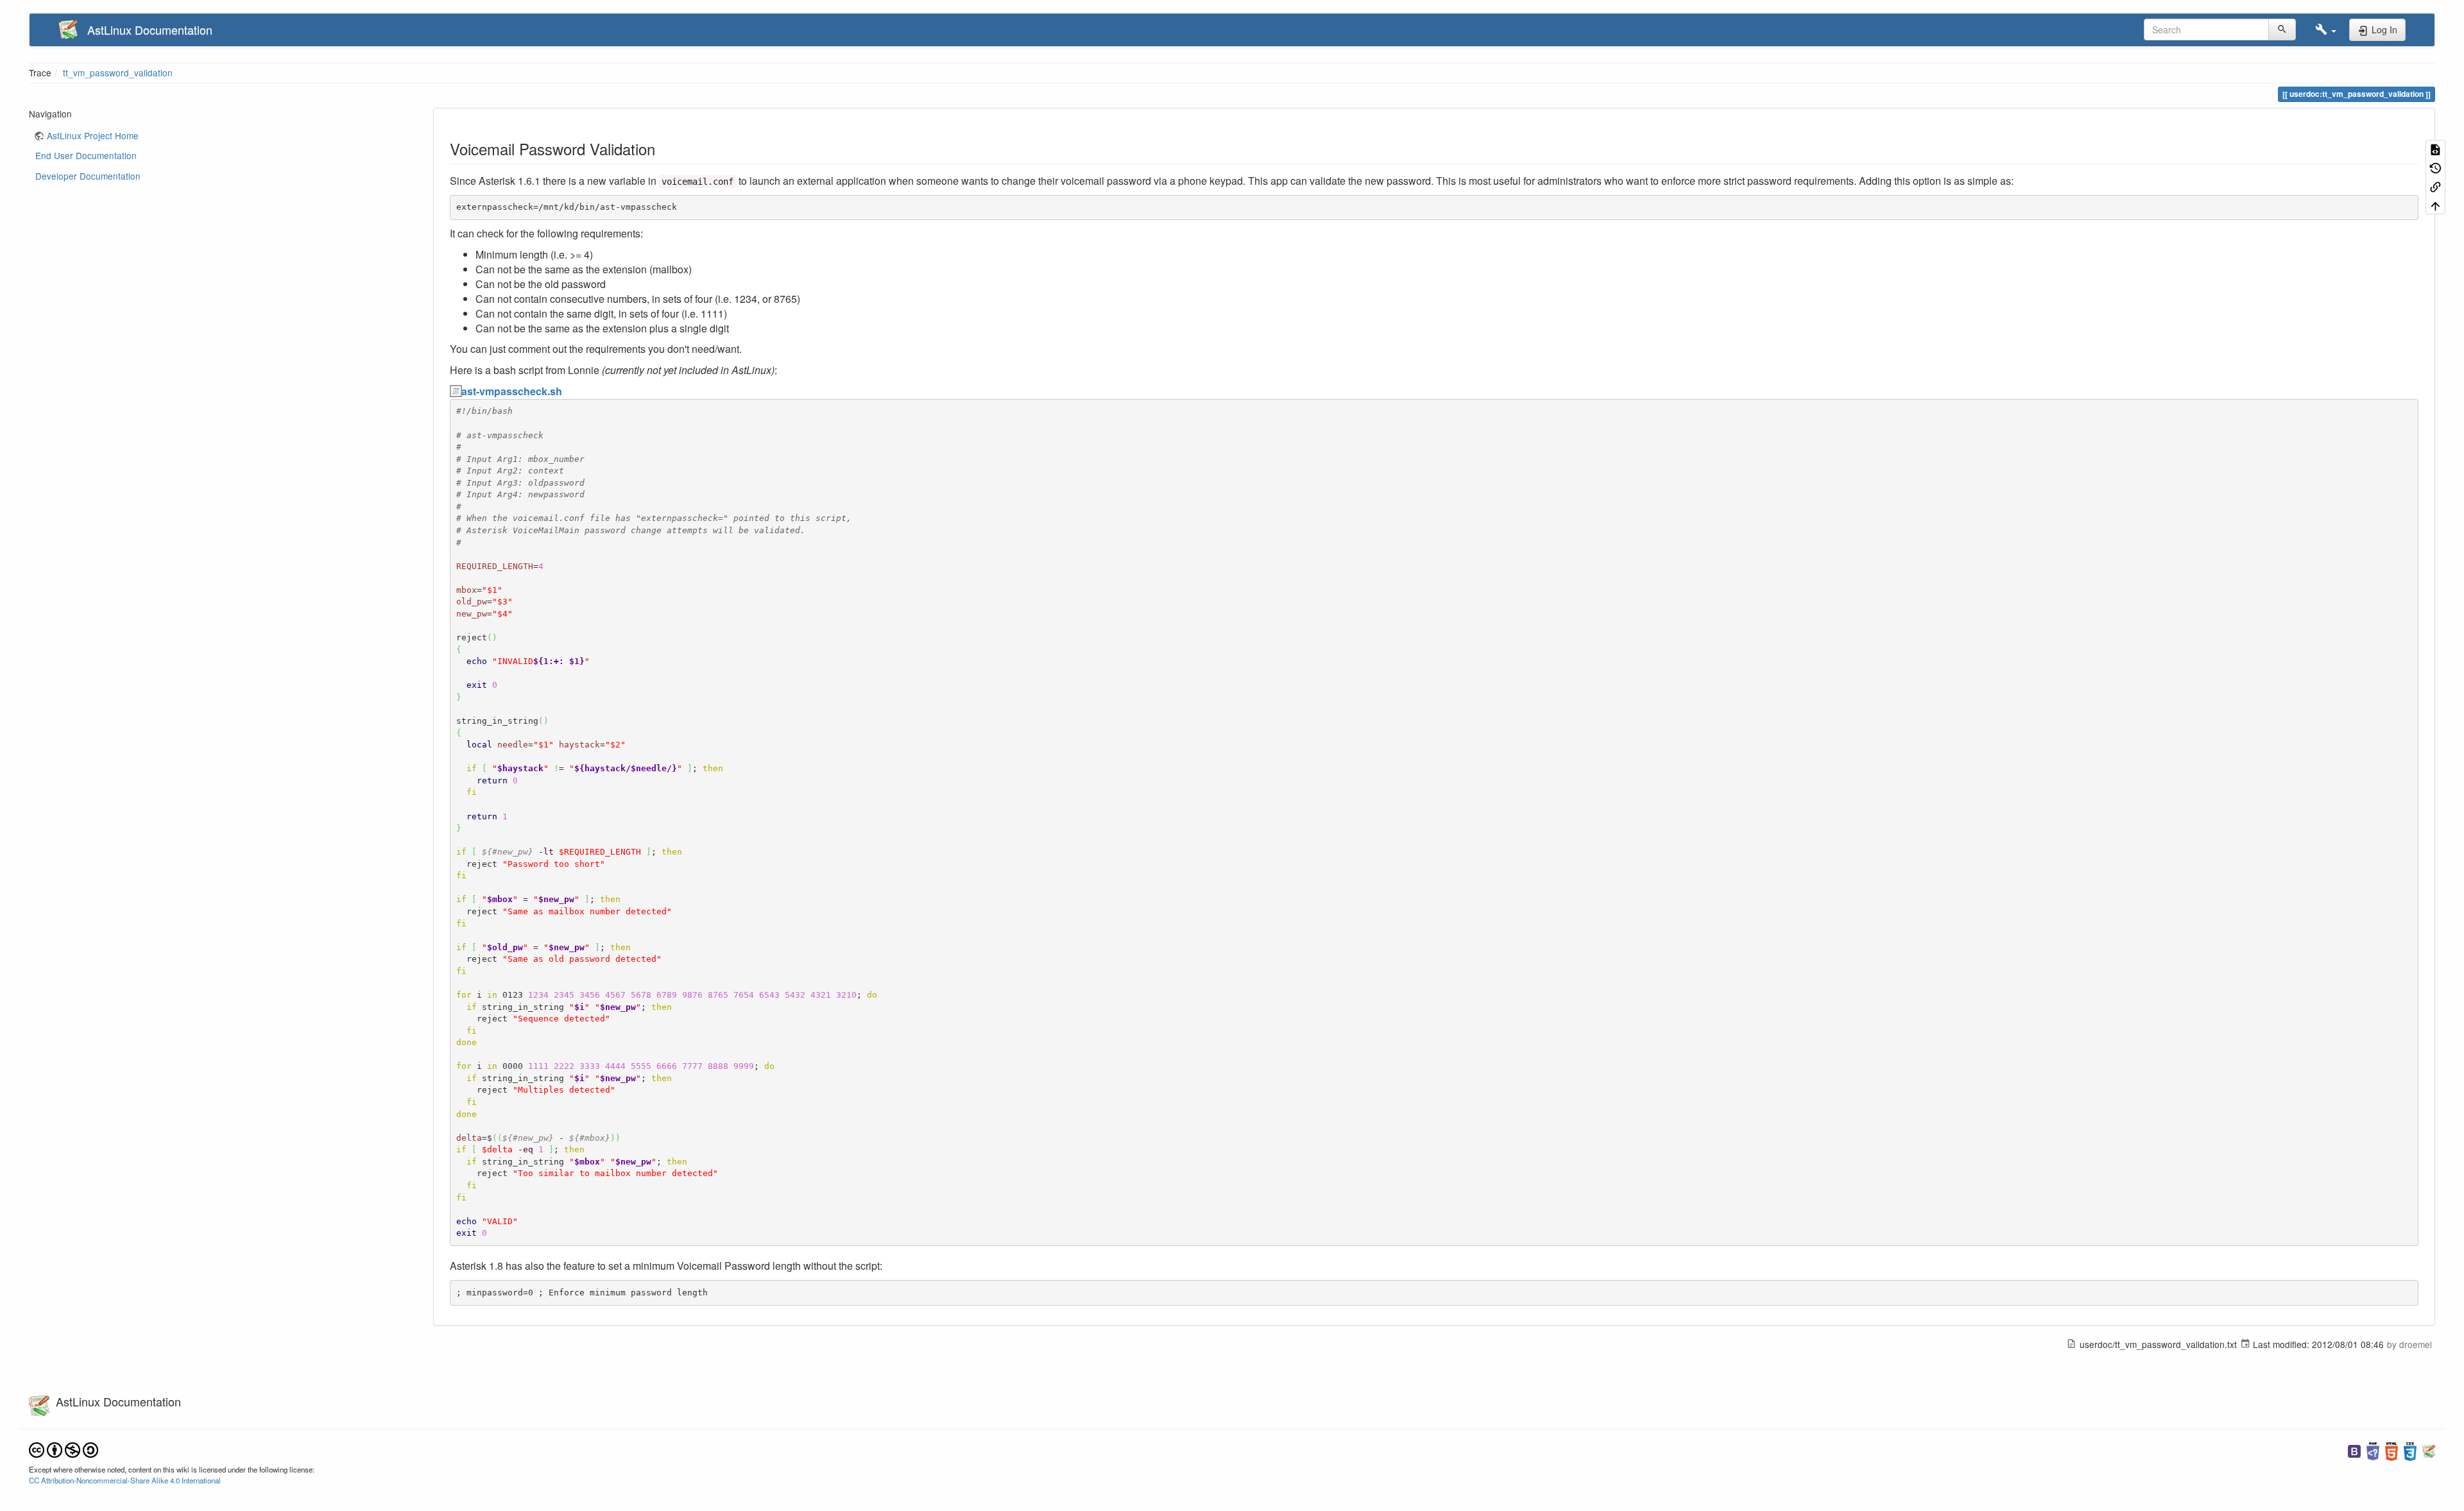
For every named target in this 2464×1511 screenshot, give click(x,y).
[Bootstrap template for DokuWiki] (2354, 1450)
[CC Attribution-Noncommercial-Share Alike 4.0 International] (64, 1449)
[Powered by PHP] (2373, 1450)
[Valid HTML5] (2391, 1450)
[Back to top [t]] (2435, 205)
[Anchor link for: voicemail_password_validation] (663, 149)
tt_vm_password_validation (118, 73)
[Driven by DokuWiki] (2429, 1450)
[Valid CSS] (2410, 1450)
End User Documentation (86, 155)
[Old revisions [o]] (2435, 168)
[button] (2326, 30)
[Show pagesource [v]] (2435, 149)
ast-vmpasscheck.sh (512, 391)
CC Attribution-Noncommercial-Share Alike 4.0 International (125, 1480)
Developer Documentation (88, 176)
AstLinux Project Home (93, 135)
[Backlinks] (2435, 186)
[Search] (2282, 30)
